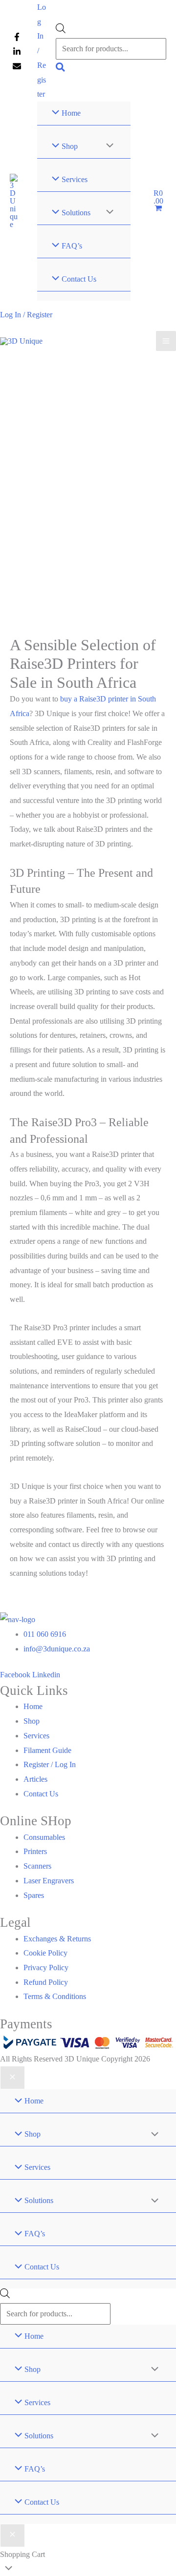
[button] (61, 69)
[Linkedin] (17, 52)
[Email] (17, 66)
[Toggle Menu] (107, 146)
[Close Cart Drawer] (12, 2535)
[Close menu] (12, 2078)
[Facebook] (17, 37)
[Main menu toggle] (166, 341)
